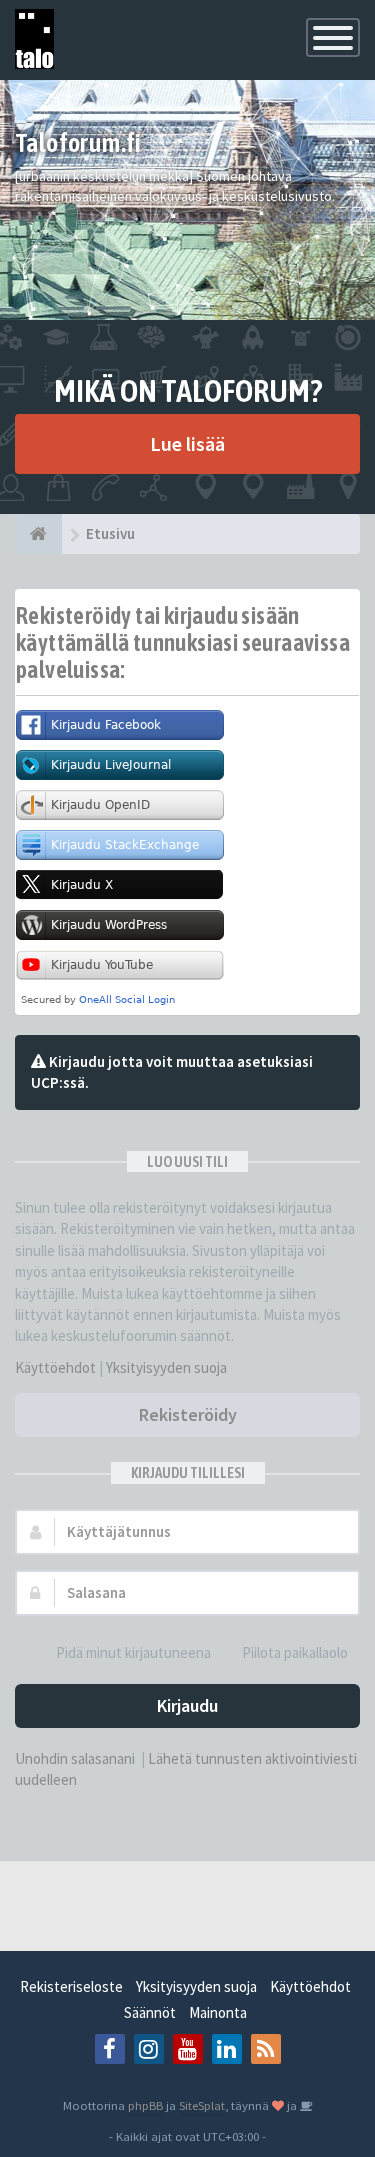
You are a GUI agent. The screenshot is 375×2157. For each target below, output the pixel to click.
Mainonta (218, 2012)
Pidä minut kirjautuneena (133, 1652)
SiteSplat (202, 2105)
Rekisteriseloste (71, 1986)
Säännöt (150, 2012)
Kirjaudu (187, 1705)
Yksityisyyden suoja (166, 1367)
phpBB (145, 2105)
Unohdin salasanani (75, 1758)
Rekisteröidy (188, 1414)
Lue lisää (187, 443)
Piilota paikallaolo (295, 1652)
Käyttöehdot (55, 1367)
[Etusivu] (38, 534)
